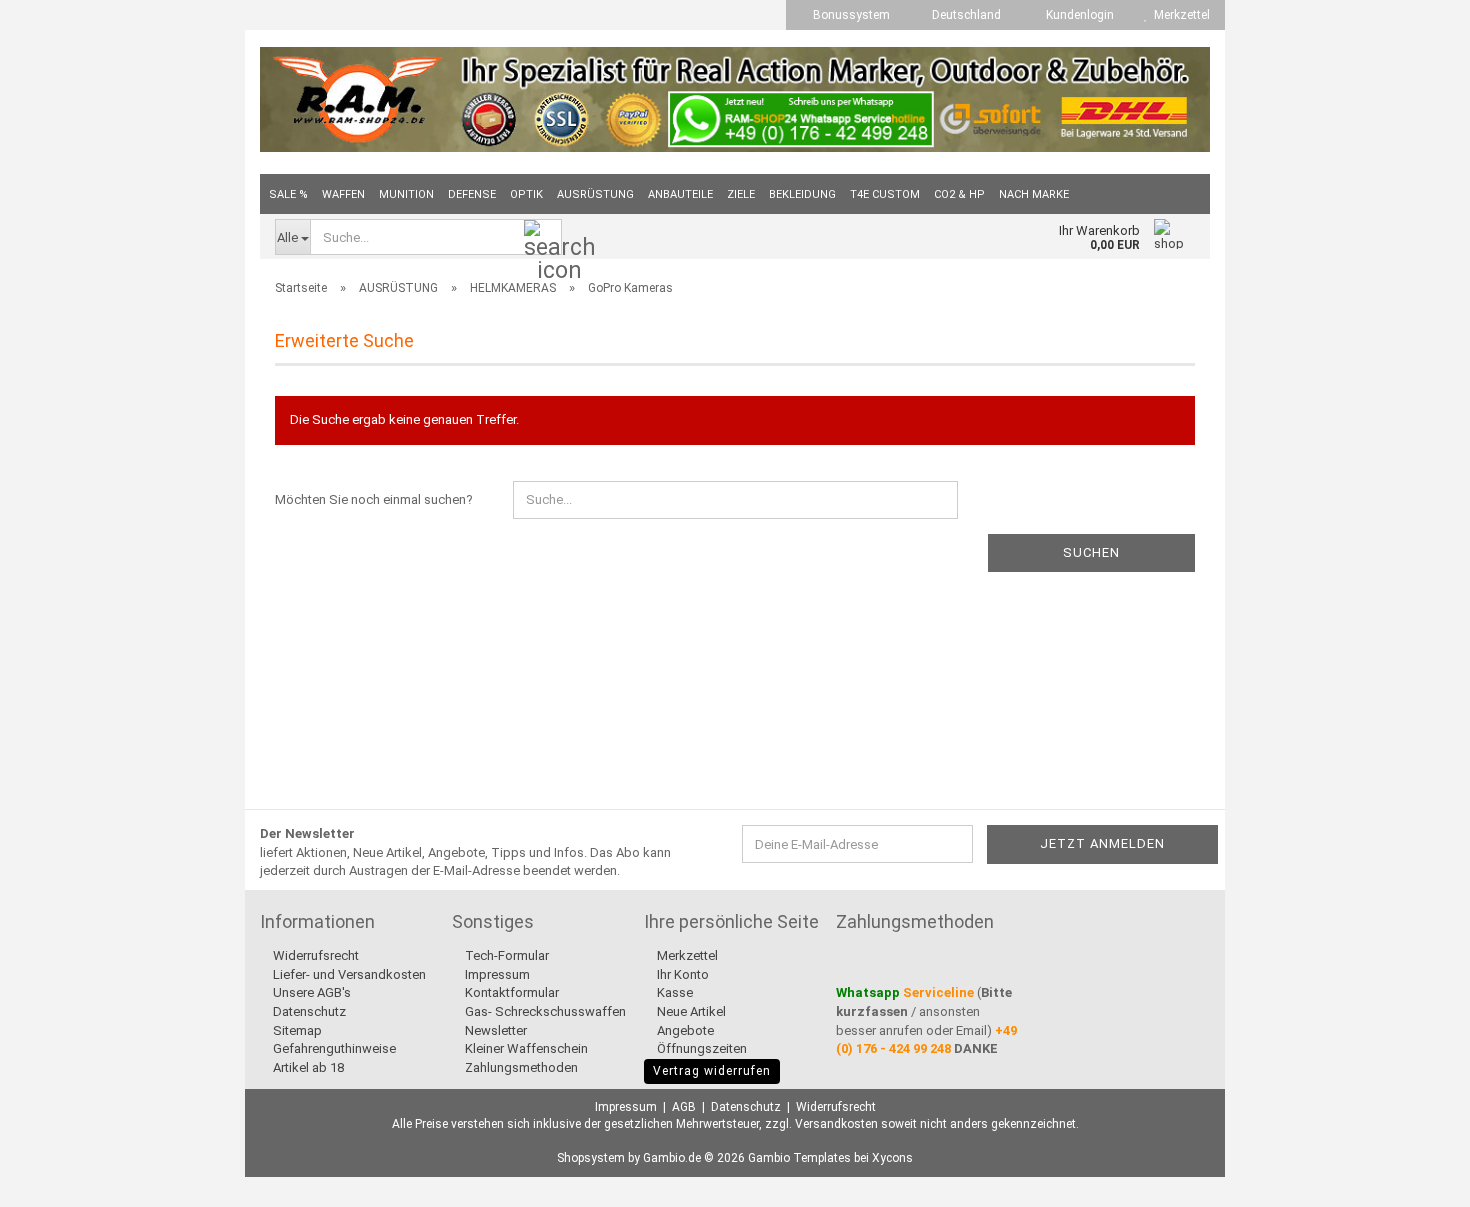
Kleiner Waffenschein (525, 1048)
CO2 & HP (959, 194)
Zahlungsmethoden (520, 1067)
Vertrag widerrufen (712, 1071)
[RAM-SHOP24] (735, 99)
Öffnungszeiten (700, 1048)
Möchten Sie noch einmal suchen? (374, 499)
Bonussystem (850, 15)
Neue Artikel (690, 1011)
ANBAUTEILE (680, 194)
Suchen (1091, 552)
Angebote (684, 1030)
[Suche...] (543, 238)
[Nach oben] (1415, 1177)
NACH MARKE (1034, 194)
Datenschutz (308, 1011)
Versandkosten (836, 1124)
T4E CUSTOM (885, 194)
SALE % (288, 194)
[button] (960, 15)
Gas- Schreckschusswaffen (544, 1011)
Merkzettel (1179, 15)
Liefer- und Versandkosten (348, 974)
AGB (684, 1107)
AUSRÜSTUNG (595, 194)
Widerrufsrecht (314, 955)
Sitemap (296, 1030)
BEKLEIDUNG (802, 194)
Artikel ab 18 (307, 1067)
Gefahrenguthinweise (333, 1048)
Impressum (496, 974)
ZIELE (741, 194)
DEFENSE (472, 194)
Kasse (673, 992)
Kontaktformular (510, 992)
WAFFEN (343, 194)
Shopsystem (591, 1158)
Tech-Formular (505, 955)
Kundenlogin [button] (1077, 15)
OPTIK (526, 194)
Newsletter (494, 1030)
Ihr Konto (681, 974)
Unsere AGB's (310, 992)
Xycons (892, 1158)
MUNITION (406, 194)
